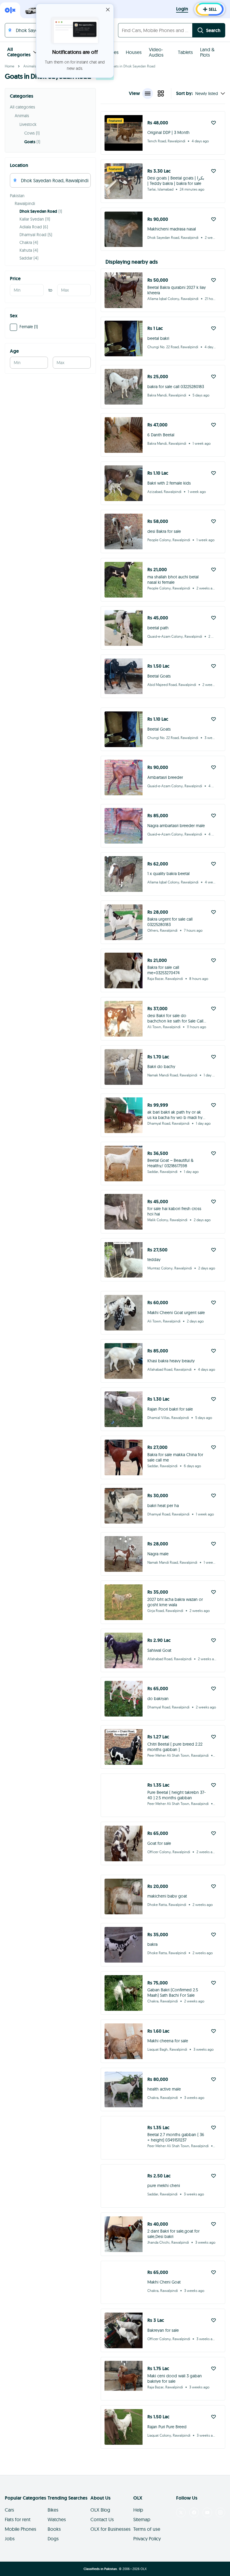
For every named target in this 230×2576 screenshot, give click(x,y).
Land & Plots (207, 52)
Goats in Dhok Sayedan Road (132, 66)
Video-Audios (156, 52)
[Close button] (108, 10)
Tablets (185, 52)
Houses (134, 52)
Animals (30, 66)
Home (10, 66)
